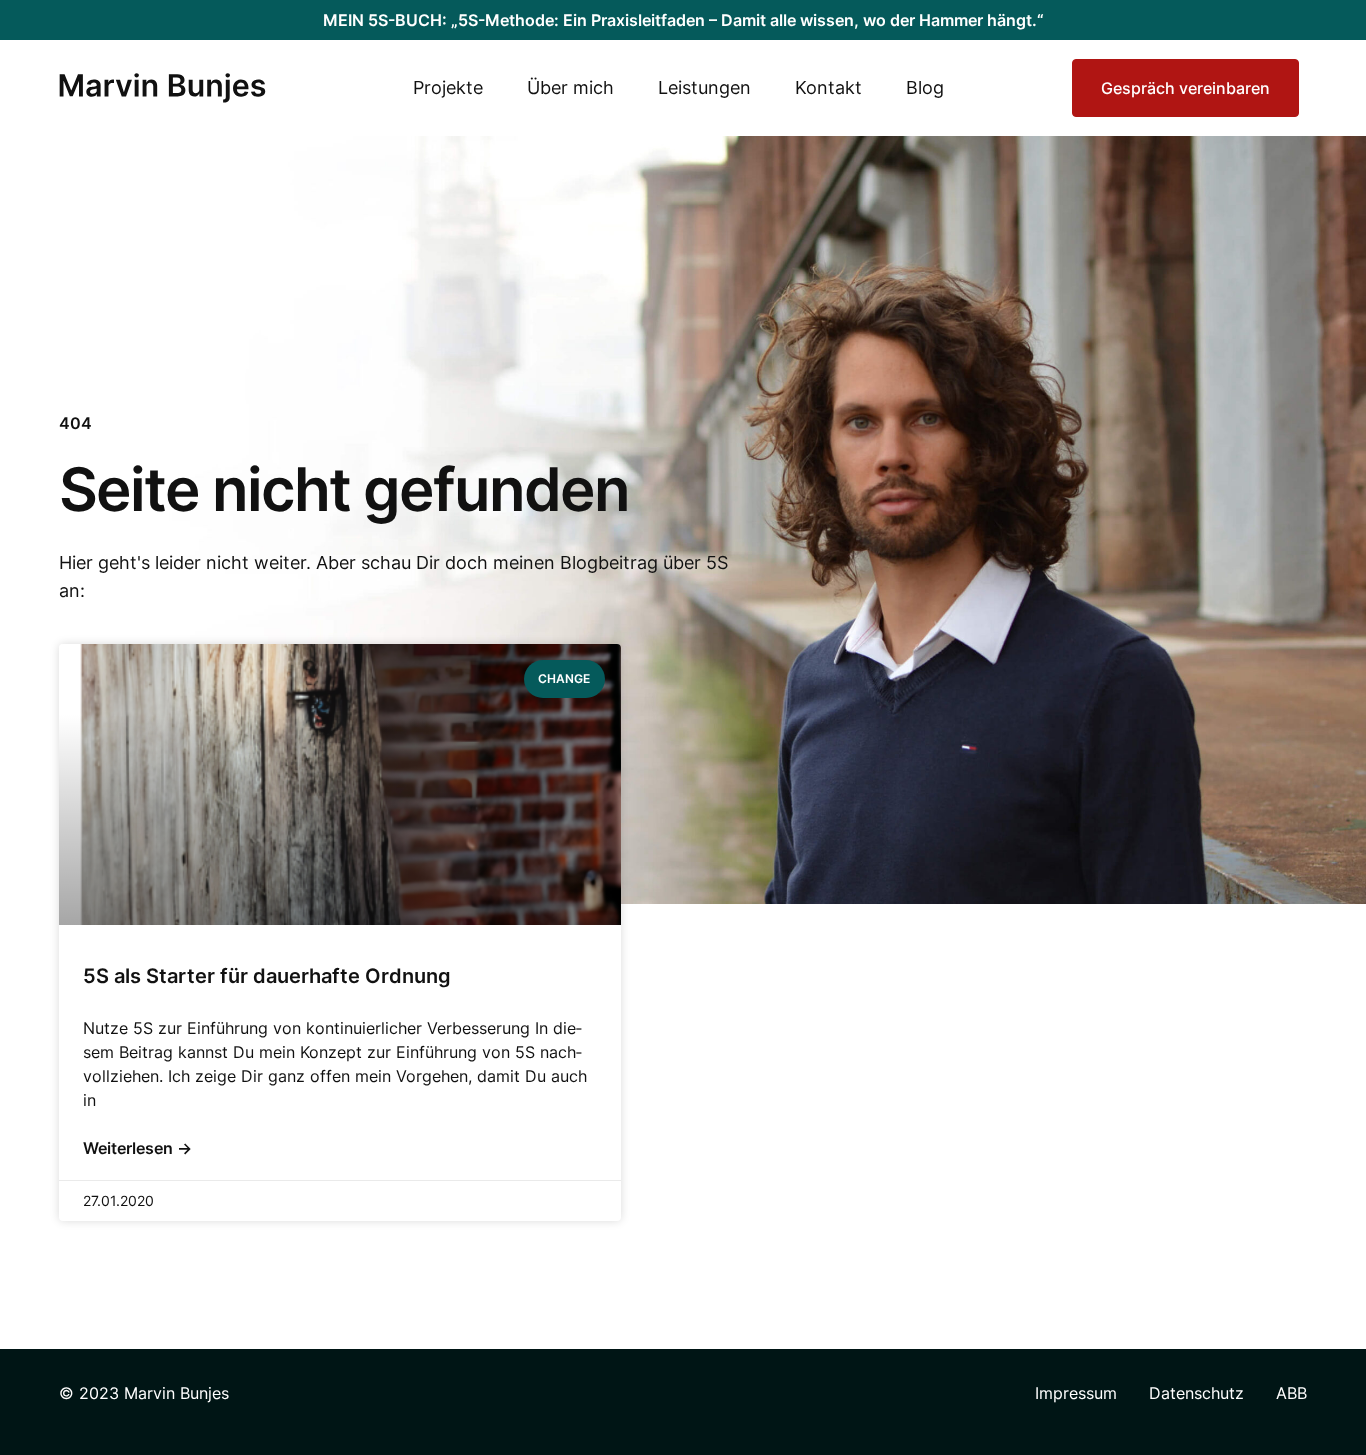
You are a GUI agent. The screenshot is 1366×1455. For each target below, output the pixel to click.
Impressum (1076, 1393)
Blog (925, 87)
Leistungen (704, 87)
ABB (1291, 1393)
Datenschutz (1196, 1393)
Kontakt (828, 87)
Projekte (448, 87)
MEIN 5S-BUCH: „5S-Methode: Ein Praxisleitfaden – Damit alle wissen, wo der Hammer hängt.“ (683, 20)
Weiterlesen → (137, 1148)
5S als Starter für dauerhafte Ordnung (267, 976)
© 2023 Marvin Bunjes (144, 1393)
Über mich (570, 87)
